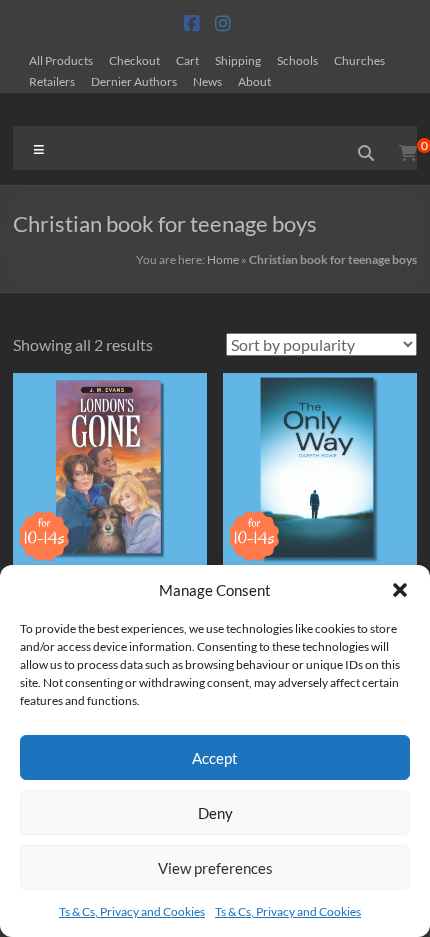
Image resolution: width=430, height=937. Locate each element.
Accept (215, 758)
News (207, 81)
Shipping (238, 60)
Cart (187, 60)
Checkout (134, 60)
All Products (61, 60)
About (254, 81)
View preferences (215, 868)
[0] (408, 153)
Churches (359, 60)
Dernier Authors (134, 81)
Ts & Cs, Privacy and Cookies (132, 911)
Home (223, 259)
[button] (400, 590)
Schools (297, 60)
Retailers (52, 81)
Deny (215, 813)
